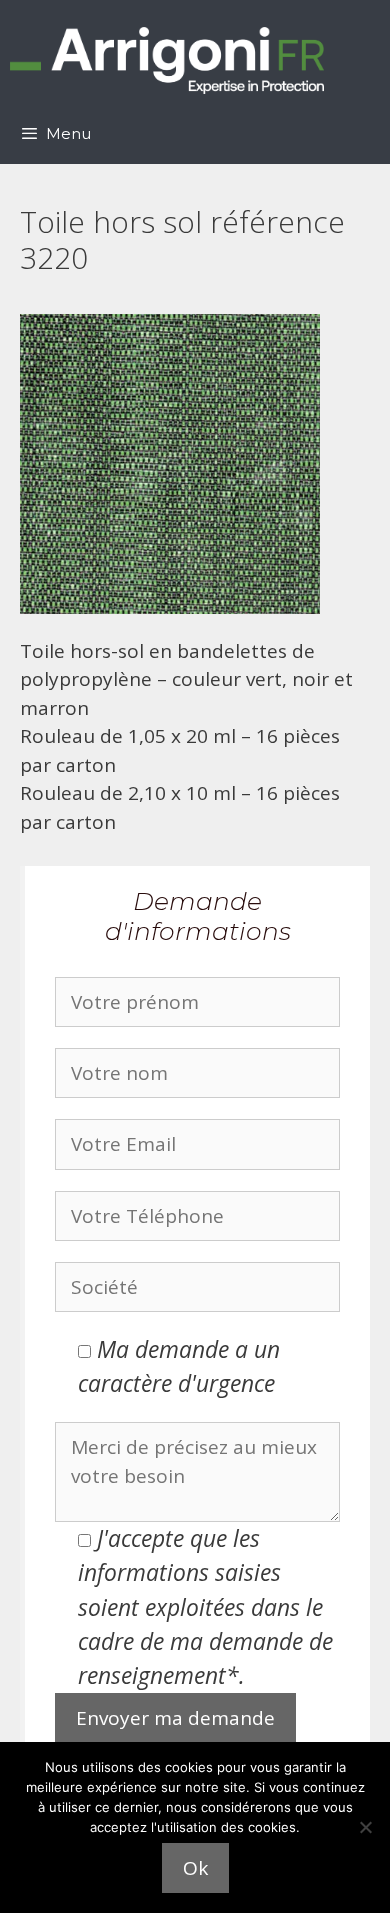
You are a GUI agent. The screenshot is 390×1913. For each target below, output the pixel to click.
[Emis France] (167, 60)
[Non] (365, 1827)
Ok (195, 1868)
